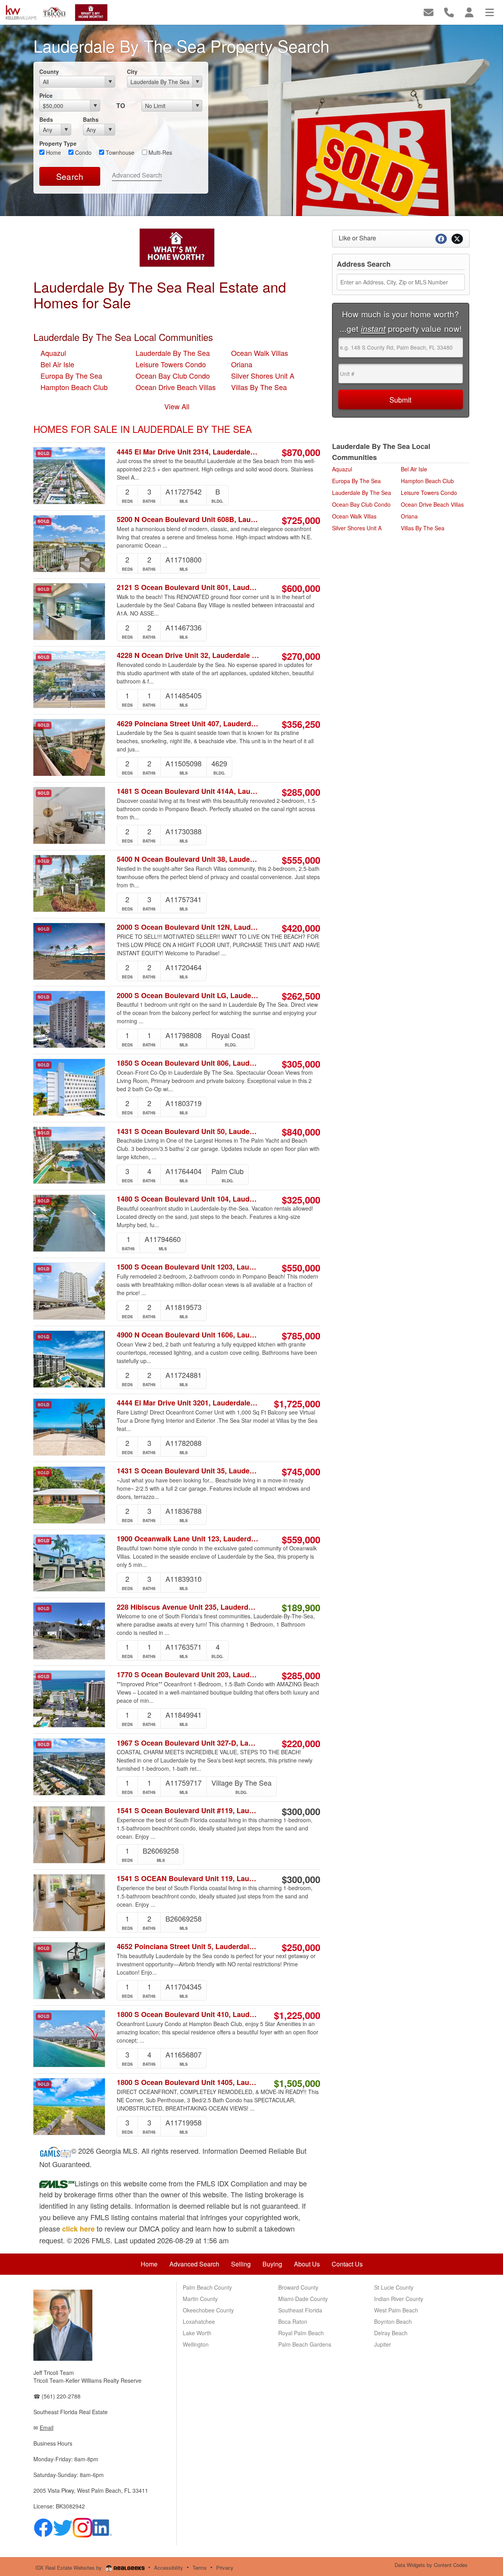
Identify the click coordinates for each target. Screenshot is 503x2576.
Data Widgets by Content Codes (431, 2565)
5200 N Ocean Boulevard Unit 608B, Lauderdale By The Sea (188, 519)
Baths (91, 119)
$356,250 (301, 724)
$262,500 (301, 996)
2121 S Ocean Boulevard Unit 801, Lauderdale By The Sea (188, 587)
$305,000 (301, 1064)
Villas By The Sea (259, 387)
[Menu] (490, 12)
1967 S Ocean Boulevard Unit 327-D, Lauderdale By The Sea (188, 1743)
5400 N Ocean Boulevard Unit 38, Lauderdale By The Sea (188, 859)
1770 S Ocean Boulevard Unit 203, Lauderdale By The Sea (188, 1675)
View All (177, 406)
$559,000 (301, 1539)
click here (78, 2229)
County (49, 71)
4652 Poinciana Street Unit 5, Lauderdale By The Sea (188, 1947)
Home (53, 152)
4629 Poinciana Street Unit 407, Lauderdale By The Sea (188, 724)
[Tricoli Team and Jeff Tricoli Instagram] (83, 2527)
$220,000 (301, 1743)
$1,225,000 (297, 2015)
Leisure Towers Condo (171, 364)
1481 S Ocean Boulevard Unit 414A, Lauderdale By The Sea (188, 791)
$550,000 (301, 1268)
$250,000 (301, 1947)
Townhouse (119, 152)
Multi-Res (160, 152)
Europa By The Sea (71, 376)
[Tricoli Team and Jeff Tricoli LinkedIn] (102, 2527)
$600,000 (301, 588)
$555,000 (301, 860)
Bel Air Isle (57, 364)
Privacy (225, 2568)
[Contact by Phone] (449, 12)
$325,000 (301, 1200)
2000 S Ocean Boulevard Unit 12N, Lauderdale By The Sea (188, 927)
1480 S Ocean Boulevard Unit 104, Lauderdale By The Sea (188, 1199)
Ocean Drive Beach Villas (176, 387)
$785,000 (301, 1336)
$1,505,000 (297, 2083)
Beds (46, 119)
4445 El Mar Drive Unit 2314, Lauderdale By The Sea (188, 452)
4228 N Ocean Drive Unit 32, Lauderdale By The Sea (188, 655)
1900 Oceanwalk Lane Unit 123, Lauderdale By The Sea (188, 1539)
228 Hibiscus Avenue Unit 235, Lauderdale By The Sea (188, 1607)
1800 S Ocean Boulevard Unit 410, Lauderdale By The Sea (188, 2014)
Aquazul (53, 353)
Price (46, 95)
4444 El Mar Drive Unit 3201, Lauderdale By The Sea (188, 1403)
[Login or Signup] (469, 12)
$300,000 (301, 1811)
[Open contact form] (429, 12)
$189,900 (301, 1607)
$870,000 (301, 452)
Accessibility (169, 2568)
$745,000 (301, 1471)
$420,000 (301, 928)
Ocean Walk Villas (260, 353)
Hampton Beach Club (74, 387)
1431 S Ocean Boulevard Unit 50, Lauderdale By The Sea (188, 1131)
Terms (200, 2568)
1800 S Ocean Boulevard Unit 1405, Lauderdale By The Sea (188, 2082)
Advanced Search (137, 175)
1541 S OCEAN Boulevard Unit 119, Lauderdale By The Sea (188, 1879)
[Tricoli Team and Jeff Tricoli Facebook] (43, 2527)
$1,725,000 (297, 1403)
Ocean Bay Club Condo (173, 376)
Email (47, 2428)
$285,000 (301, 792)
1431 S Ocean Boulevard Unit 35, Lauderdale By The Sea (188, 1471)
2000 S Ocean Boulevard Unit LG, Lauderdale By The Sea (188, 995)
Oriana (242, 364)
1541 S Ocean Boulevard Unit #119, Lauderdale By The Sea (188, 1811)
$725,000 (301, 520)
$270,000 (301, 656)
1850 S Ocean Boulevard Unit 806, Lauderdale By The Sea (188, 1063)
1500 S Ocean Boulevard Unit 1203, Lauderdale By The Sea (188, 1267)
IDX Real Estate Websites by (69, 2568)
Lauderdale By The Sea (173, 353)
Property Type (58, 143)
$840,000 (301, 1132)
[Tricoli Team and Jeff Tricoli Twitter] (63, 2527)
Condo (83, 152)
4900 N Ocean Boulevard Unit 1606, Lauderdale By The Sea (188, 1335)
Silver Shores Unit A (263, 376)
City (132, 71)
